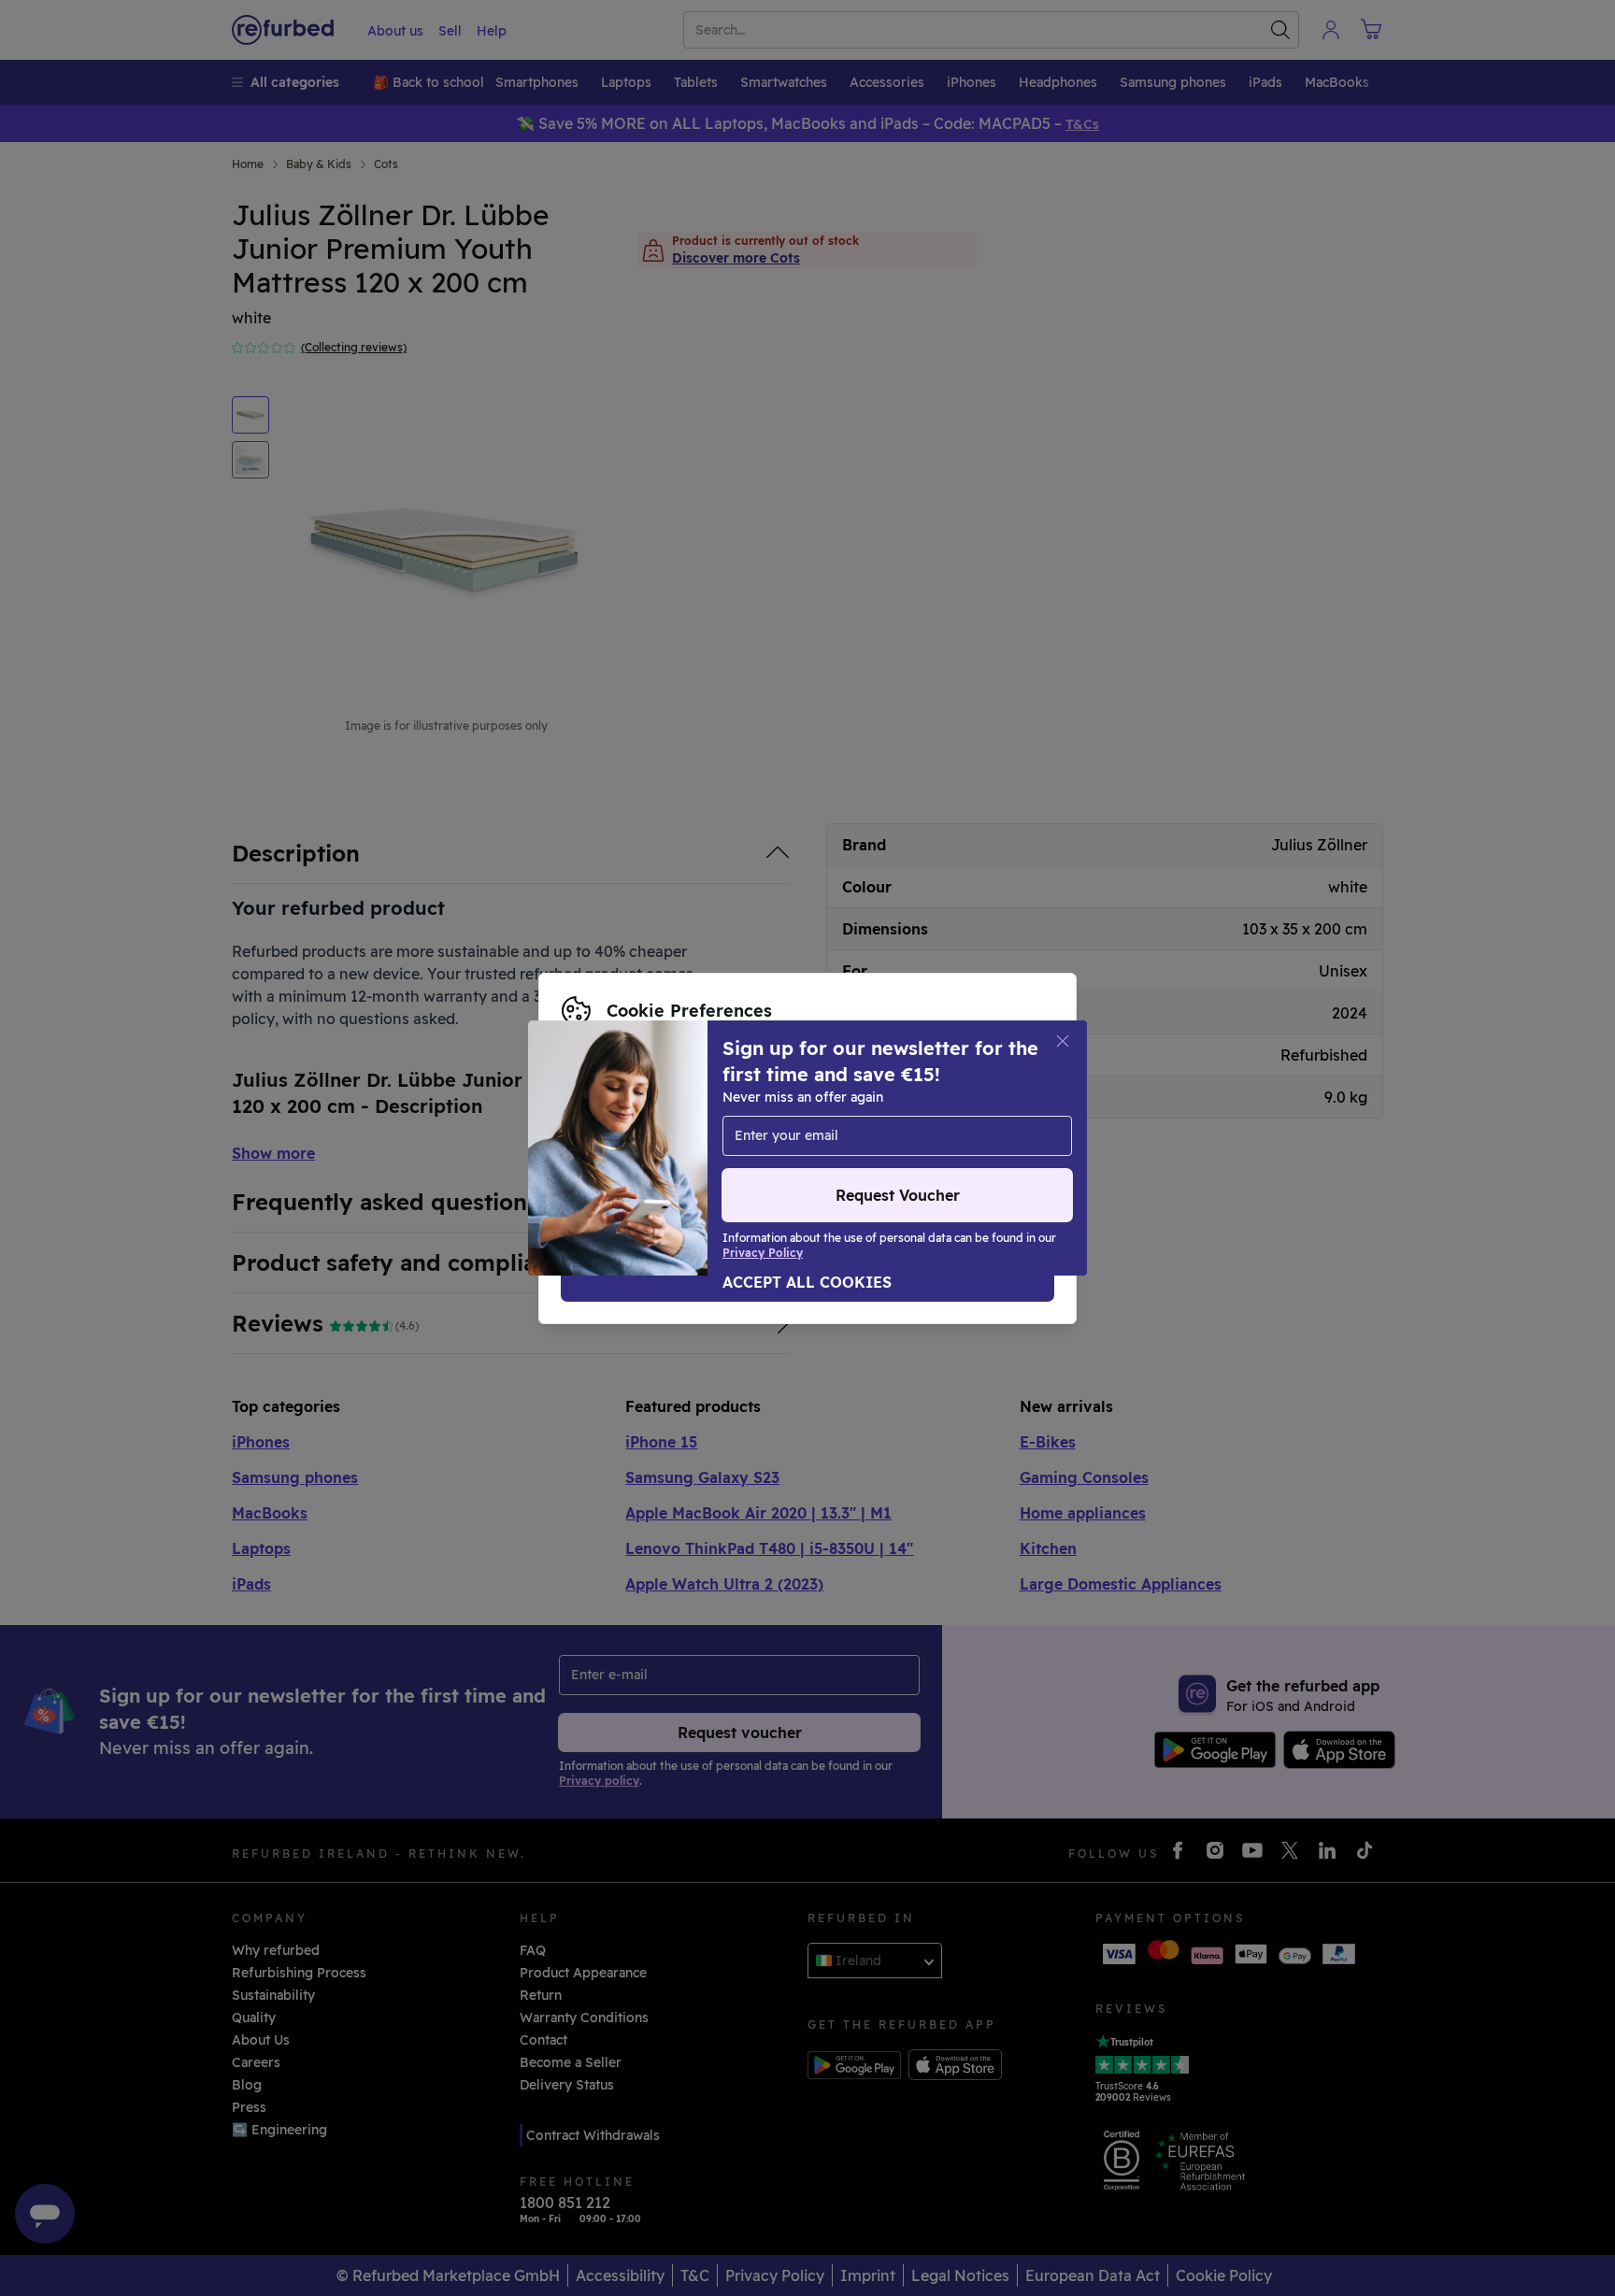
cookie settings (835, 1109)
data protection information (653, 1129)
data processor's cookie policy (661, 1148)
